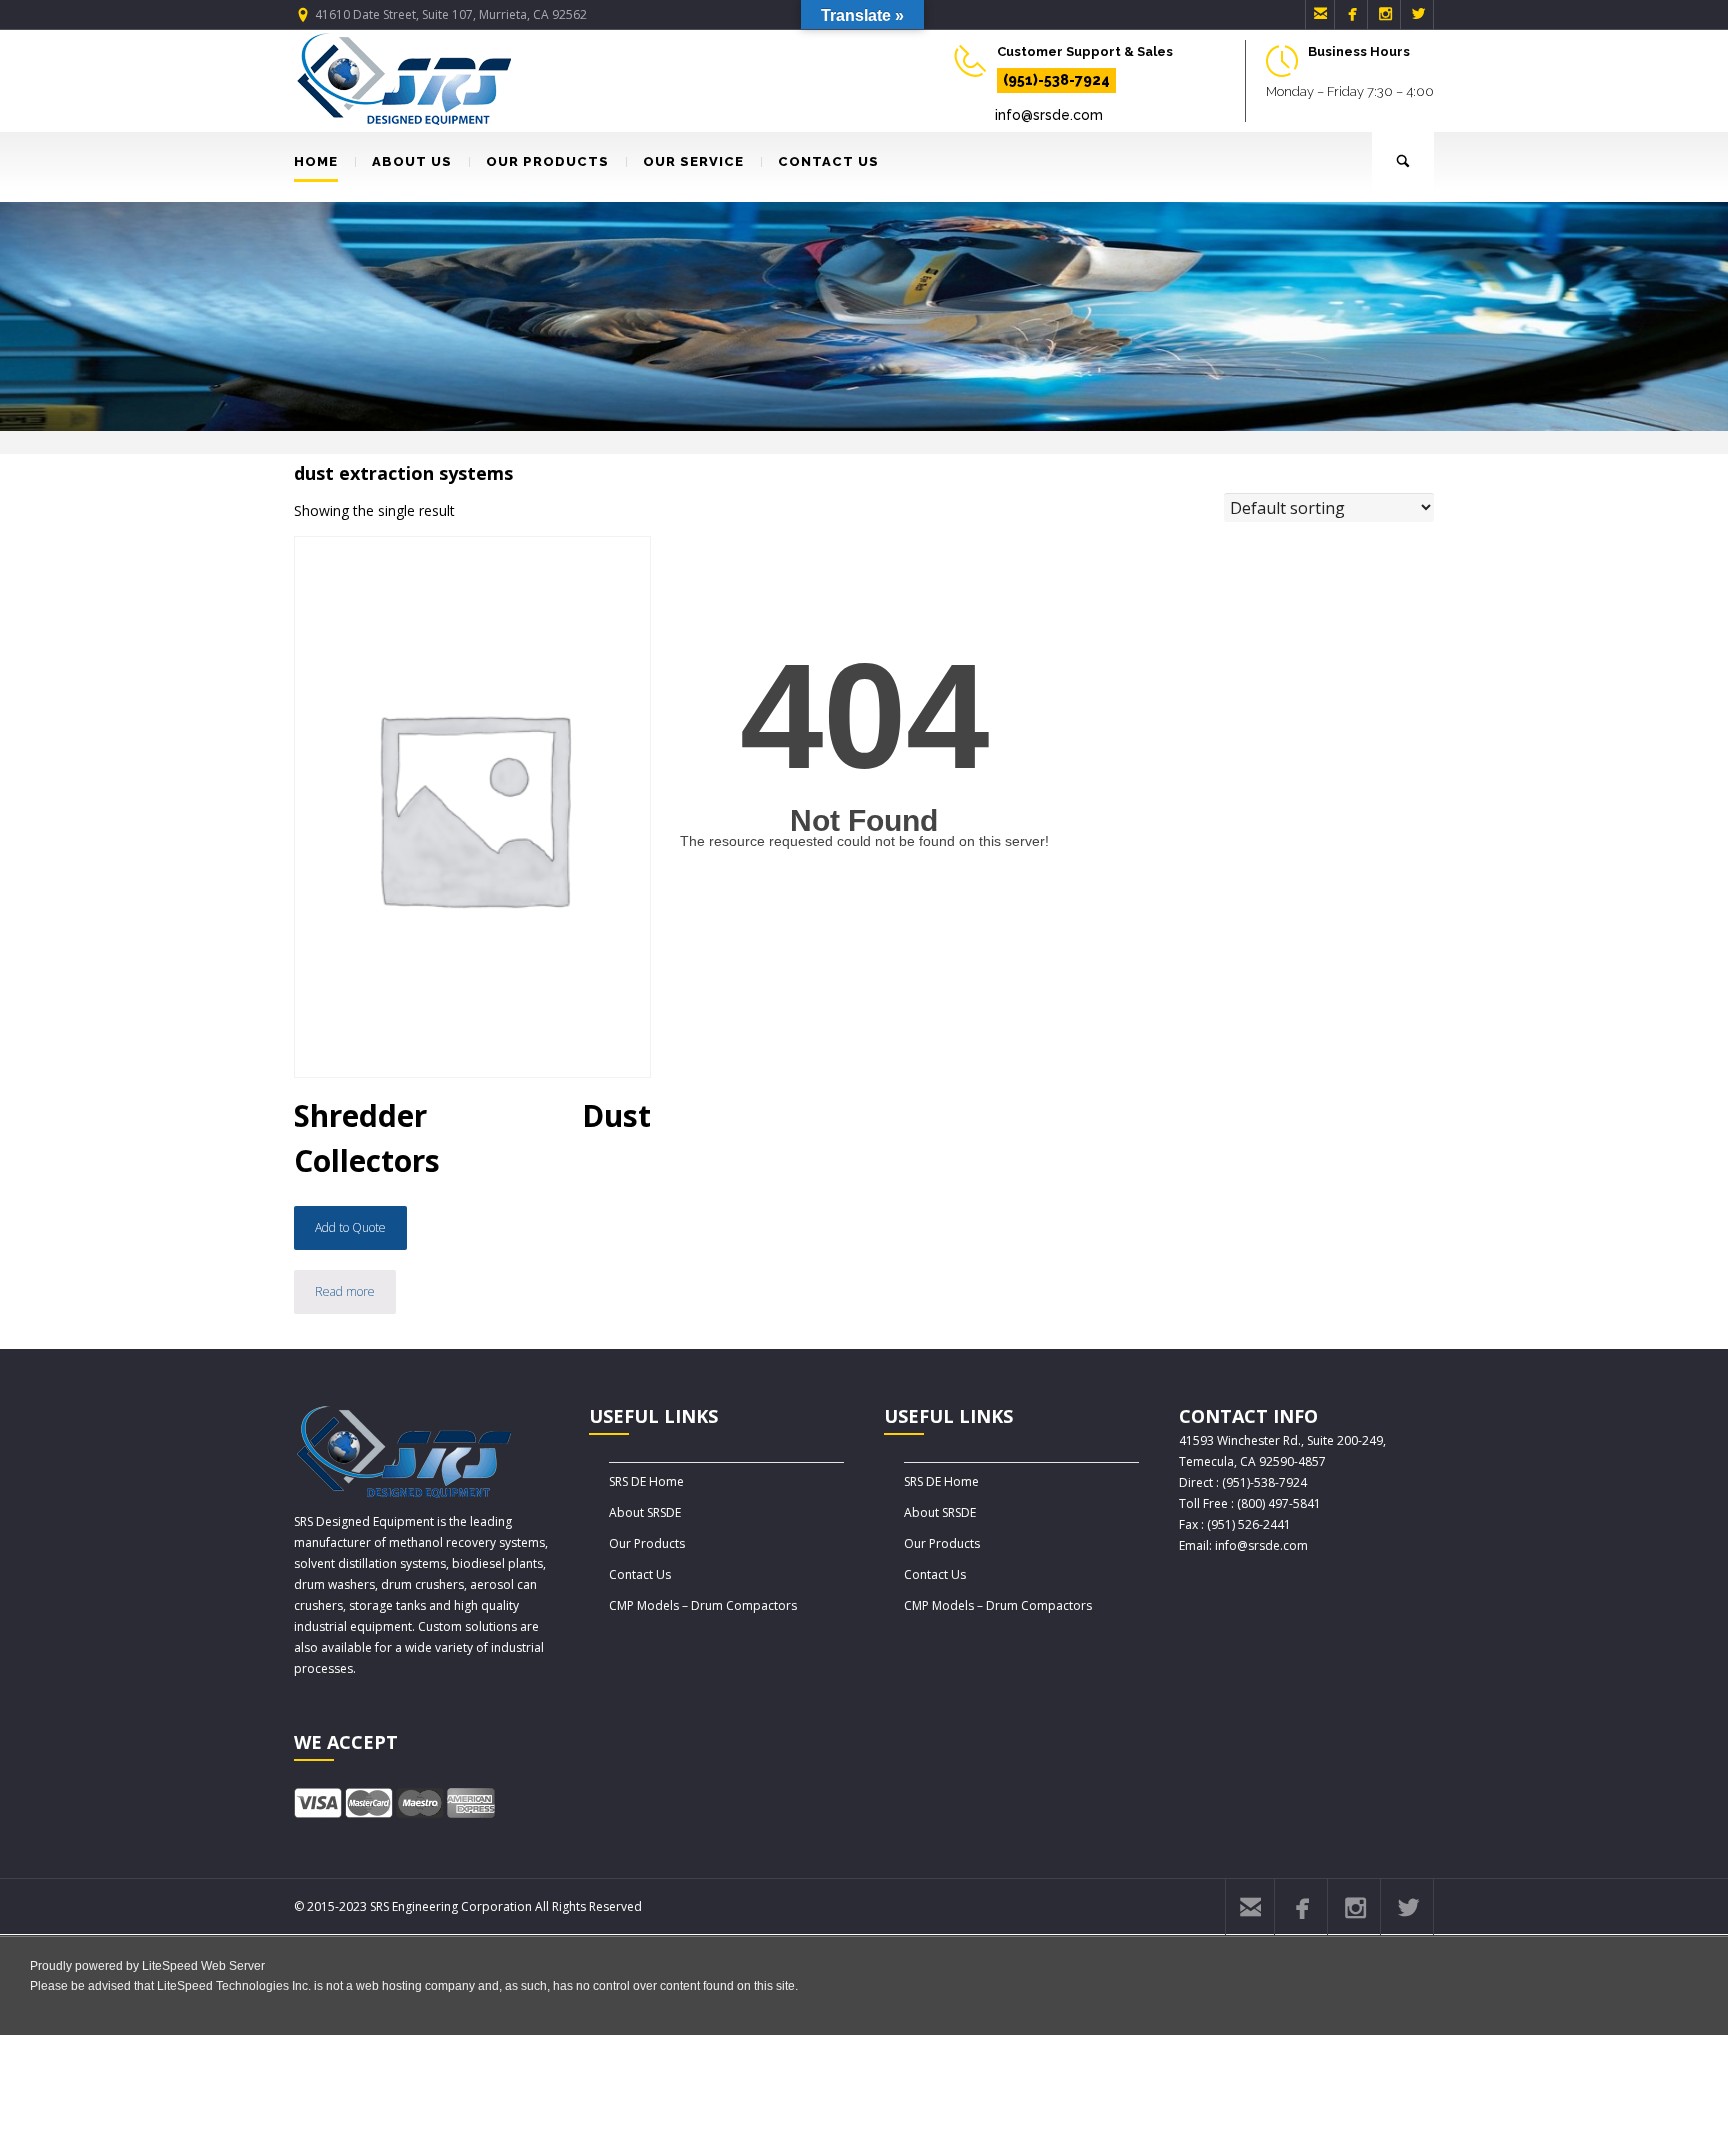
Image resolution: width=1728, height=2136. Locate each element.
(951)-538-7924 (1056, 80)
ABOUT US (412, 161)
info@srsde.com (1049, 115)
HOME (316, 161)
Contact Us (640, 1574)
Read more (345, 1291)
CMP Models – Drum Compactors (703, 1605)
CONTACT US (828, 161)
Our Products (647, 1543)
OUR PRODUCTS (547, 161)
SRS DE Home (646, 1481)
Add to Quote (350, 1227)
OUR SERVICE (693, 161)
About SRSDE (645, 1512)
